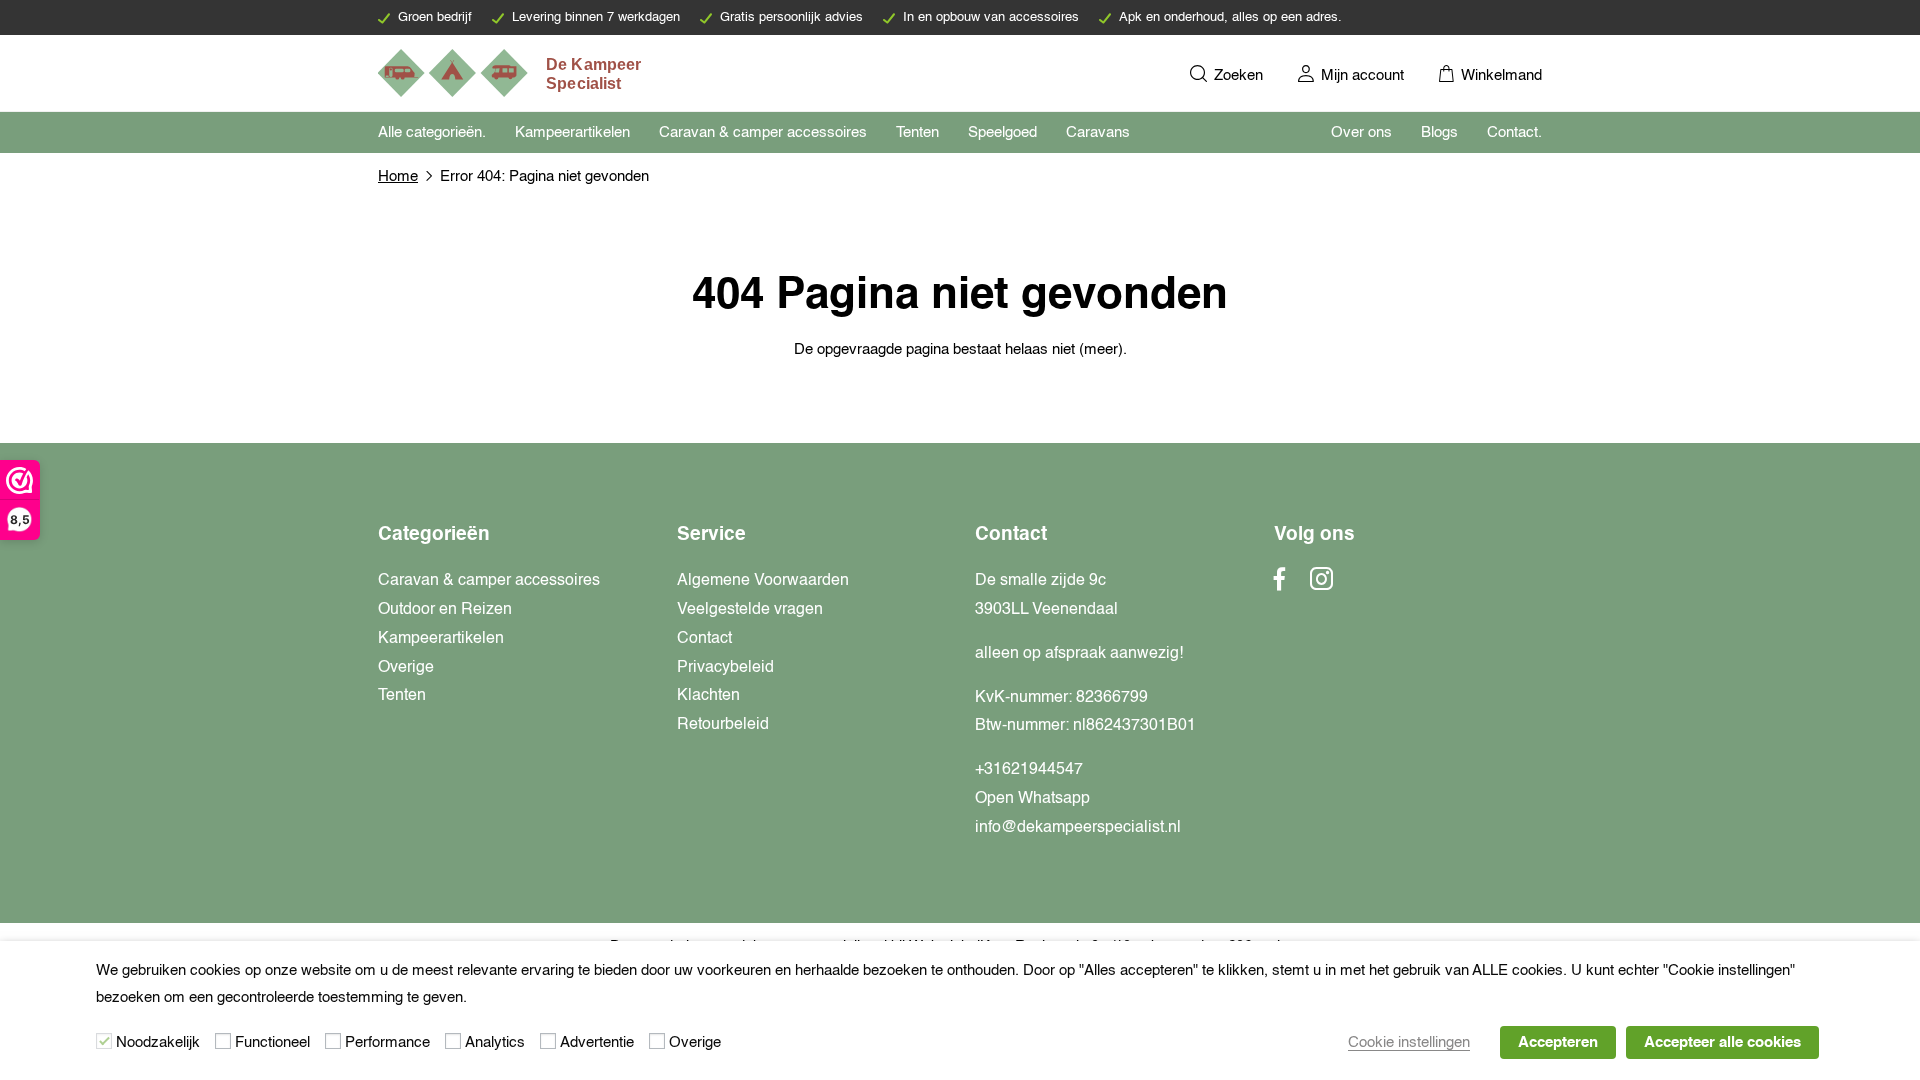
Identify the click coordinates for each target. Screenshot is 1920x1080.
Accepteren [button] (1558, 1042)
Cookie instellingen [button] (1409, 1042)
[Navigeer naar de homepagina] (511, 73)
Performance (387, 1042)
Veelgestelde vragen (750, 610)
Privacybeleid (725, 668)
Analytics (495, 1042)
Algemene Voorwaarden (763, 581)
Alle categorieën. (432, 132)
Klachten (708, 696)
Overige (406, 668)
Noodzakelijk (158, 1042)
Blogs (1439, 132)
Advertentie (597, 1042)
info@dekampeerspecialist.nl (1078, 828)
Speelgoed (1002, 132)
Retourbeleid (723, 725)
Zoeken (1236, 75)
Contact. (1514, 132)
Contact (704, 639)
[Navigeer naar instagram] (1321, 585)
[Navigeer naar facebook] (1280, 585)
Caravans (1098, 132)
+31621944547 (1029, 770)
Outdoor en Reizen (445, 610)
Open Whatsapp (1032, 799)
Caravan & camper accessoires (763, 132)
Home (398, 176)
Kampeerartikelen (572, 132)
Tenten (917, 132)
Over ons (1361, 132)
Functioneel (272, 1042)
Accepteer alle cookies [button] (1722, 1042)
